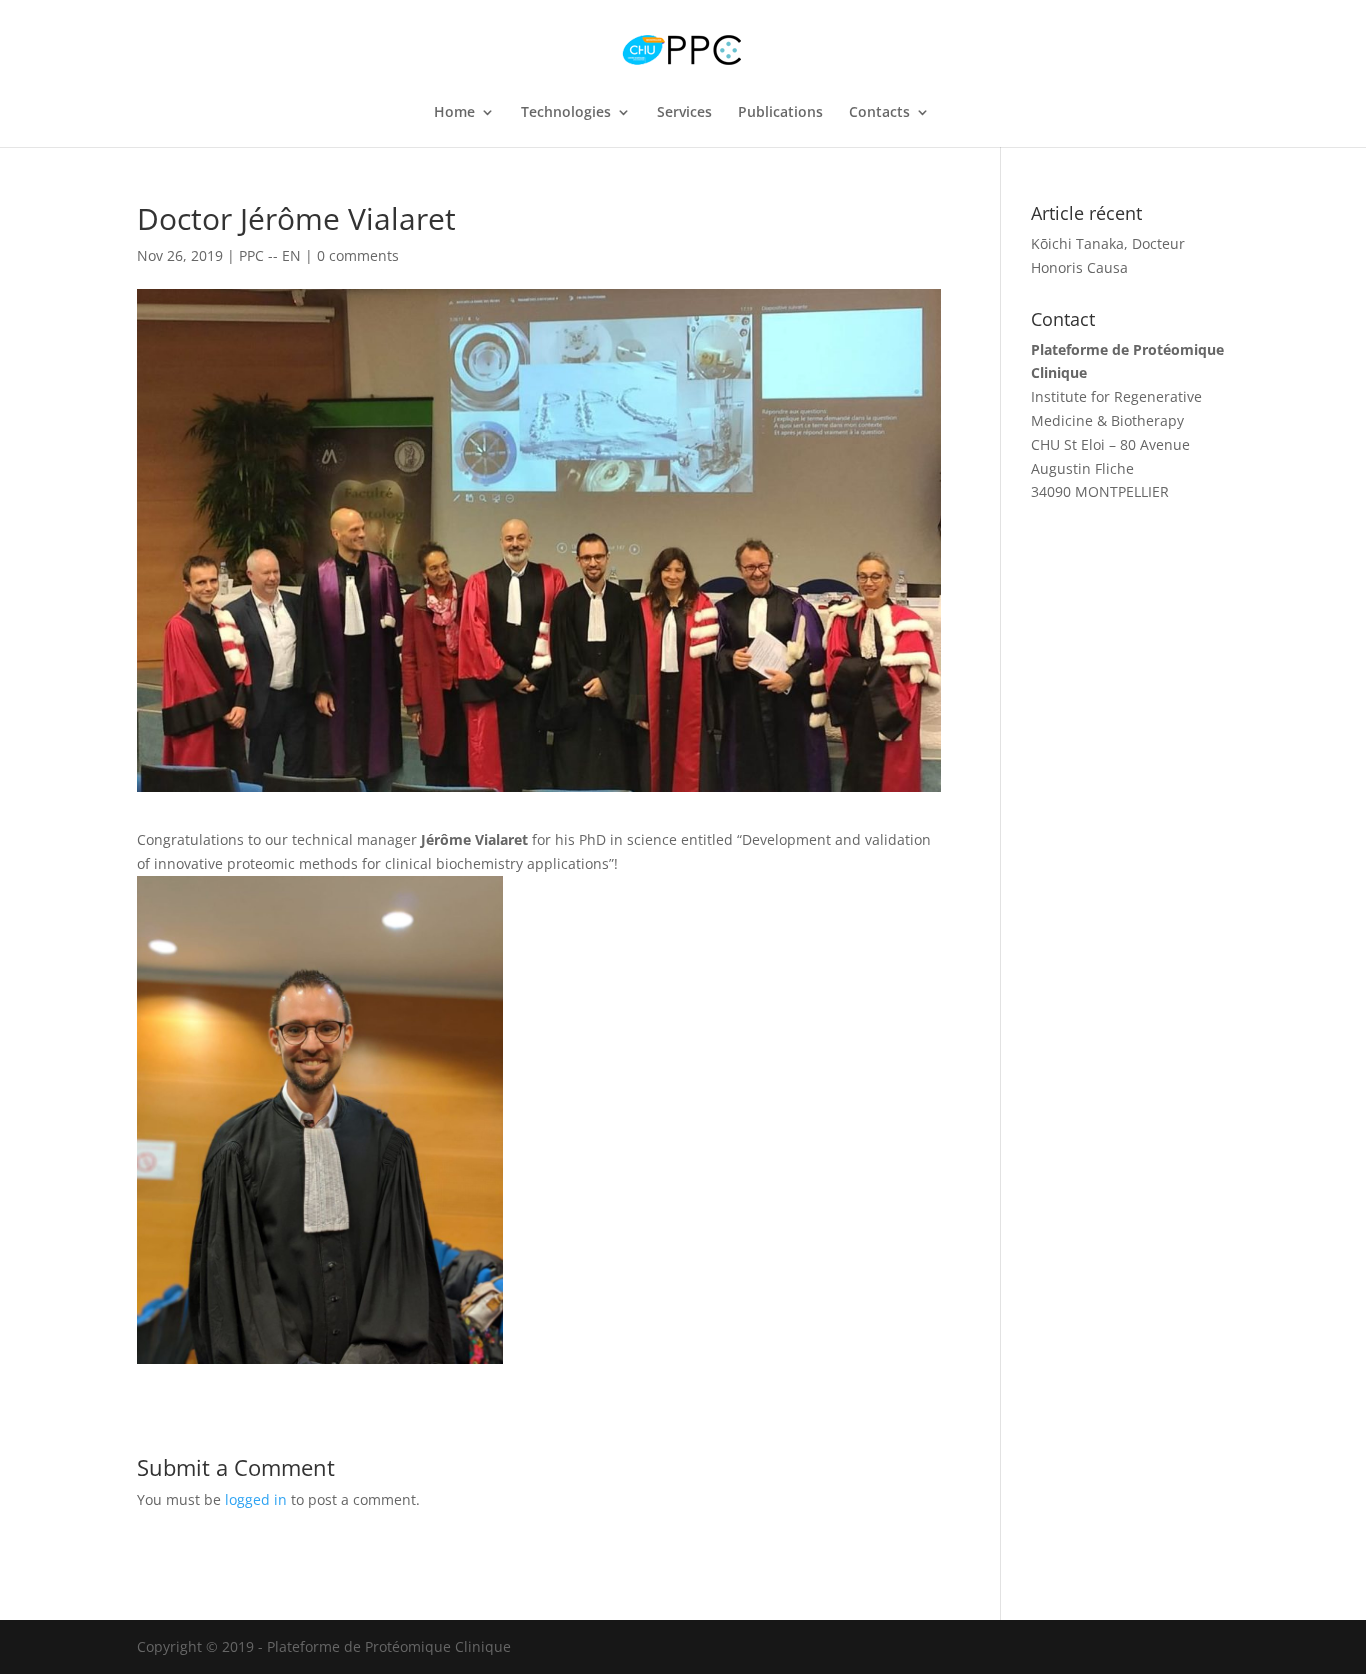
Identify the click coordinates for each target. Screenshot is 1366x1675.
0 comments (358, 255)
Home (454, 113)
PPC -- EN (270, 255)
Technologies (566, 113)
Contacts (879, 113)
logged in (256, 1499)
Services (684, 113)
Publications (780, 113)
